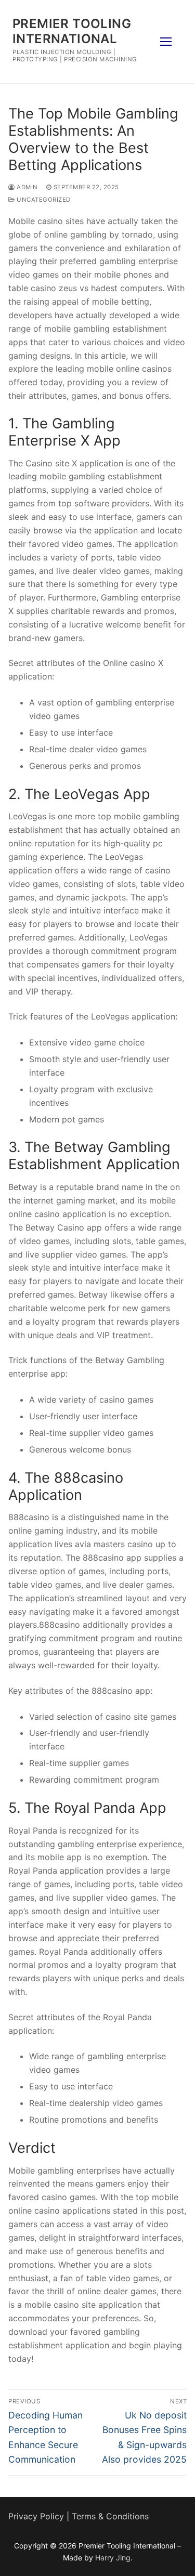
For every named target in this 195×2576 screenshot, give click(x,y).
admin (27, 187)
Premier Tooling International (72, 31)
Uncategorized (43, 200)
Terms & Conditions (110, 2516)
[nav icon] (166, 42)
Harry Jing (113, 2558)
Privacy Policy (36, 2516)
